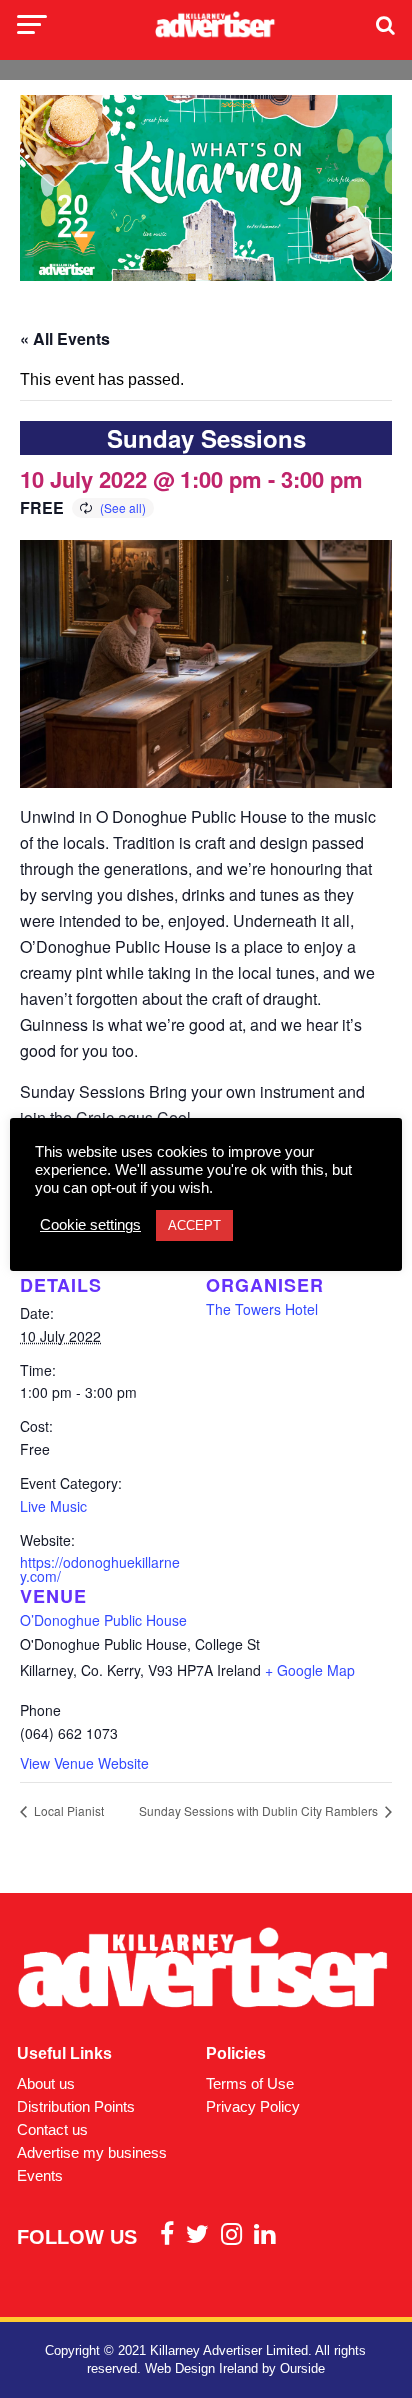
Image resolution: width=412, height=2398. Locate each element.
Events (40, 2175)
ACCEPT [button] (194, 1225)
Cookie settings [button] (90, 1225)
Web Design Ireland (201, 2368)
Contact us (52, 2129)
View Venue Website (84, 1763)
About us (46, 2083)
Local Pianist (67, 1810)
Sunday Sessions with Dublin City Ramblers (260, 1810)
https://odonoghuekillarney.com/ (100, 1569)
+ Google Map (310, 1670)
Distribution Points (76, 2106)
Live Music (53, 1506)
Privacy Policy (253, 2106)
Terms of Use (250, 2083)
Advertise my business (92, 2152)
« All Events (65, 338)
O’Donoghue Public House (103, 1620)
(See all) (123, 507)
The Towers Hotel (262, 1309)
